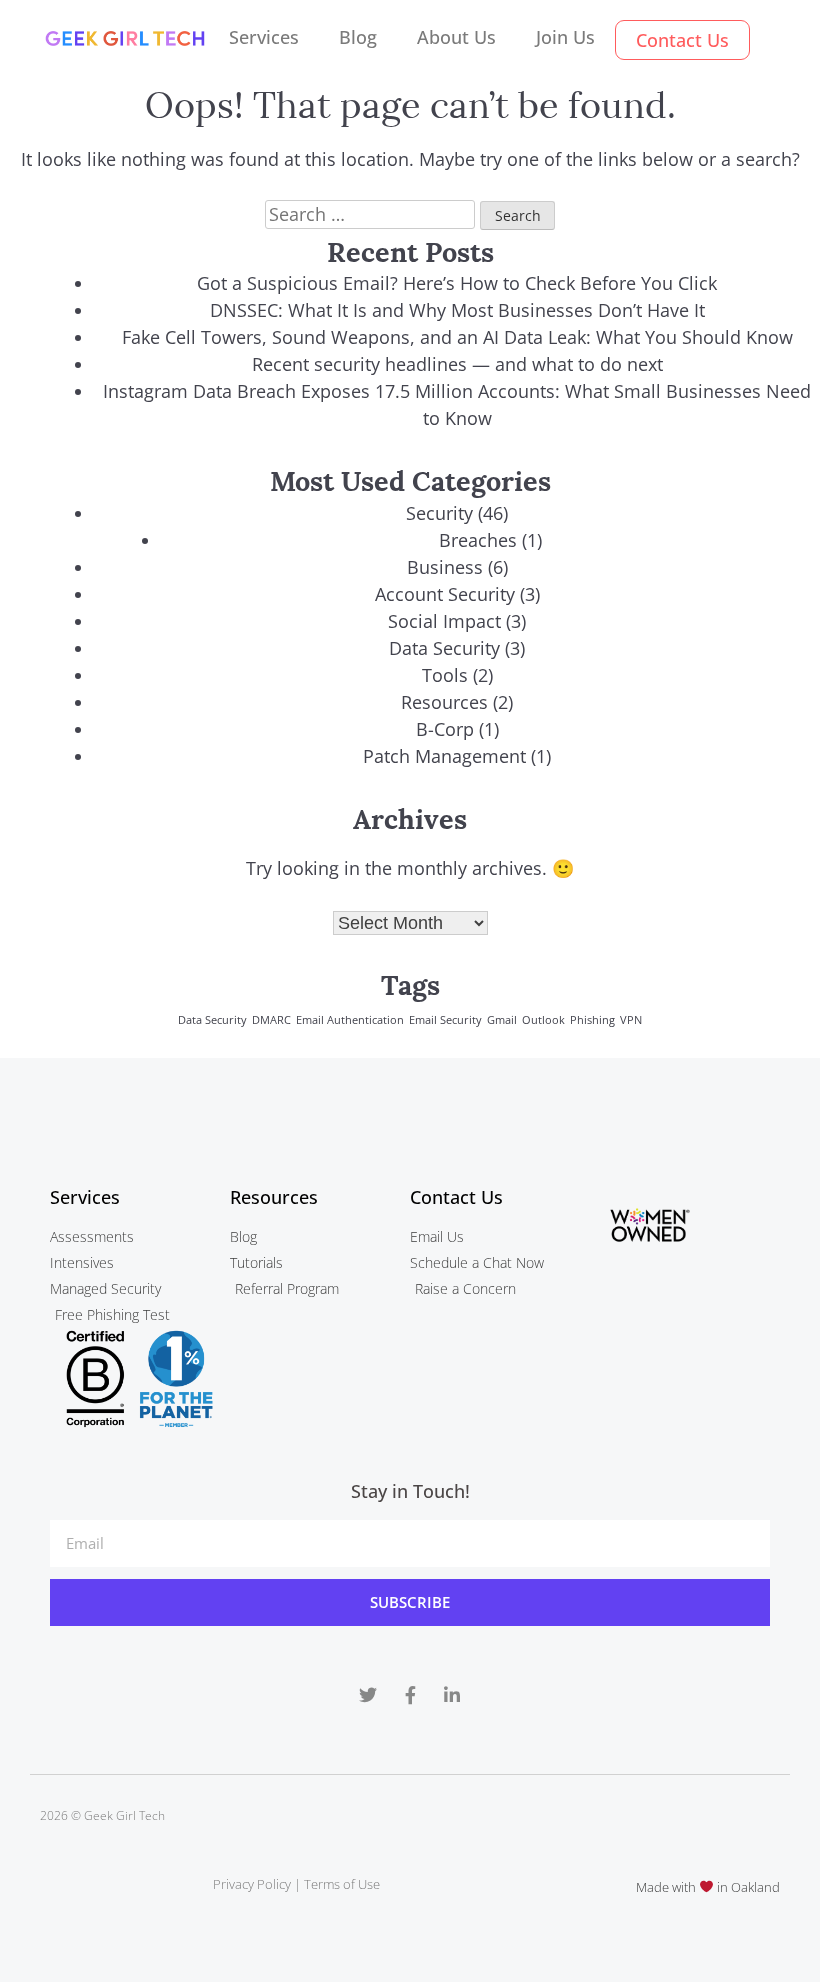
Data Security (444, 648)
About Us (456, 37)
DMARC (271, 1020)
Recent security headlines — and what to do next (457, 364)
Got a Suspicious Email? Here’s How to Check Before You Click (457, 283)
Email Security (445, 1020)
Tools (445, 675)
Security (439, 513)
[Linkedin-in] (452, 1695)
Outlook (543, 1020)
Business (445, 567)
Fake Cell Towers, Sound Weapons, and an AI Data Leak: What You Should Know (457, 337)
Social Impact (444, 621)
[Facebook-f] (410, 1695)
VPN (631, 1020)
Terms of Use (342, 1884)
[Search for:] (372, 214)
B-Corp (445, 729)
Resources (444, 702)
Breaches (478, 540)
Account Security (445, 594)
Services (264, 37)
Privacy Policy (252, 1884)
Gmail (502, 1020)
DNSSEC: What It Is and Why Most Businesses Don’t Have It (457, 310)
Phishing (592, 1020)
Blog (358, 37)
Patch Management (444, 756)
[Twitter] (368, 1695)
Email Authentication (350, 1020)
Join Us (565, 37)
